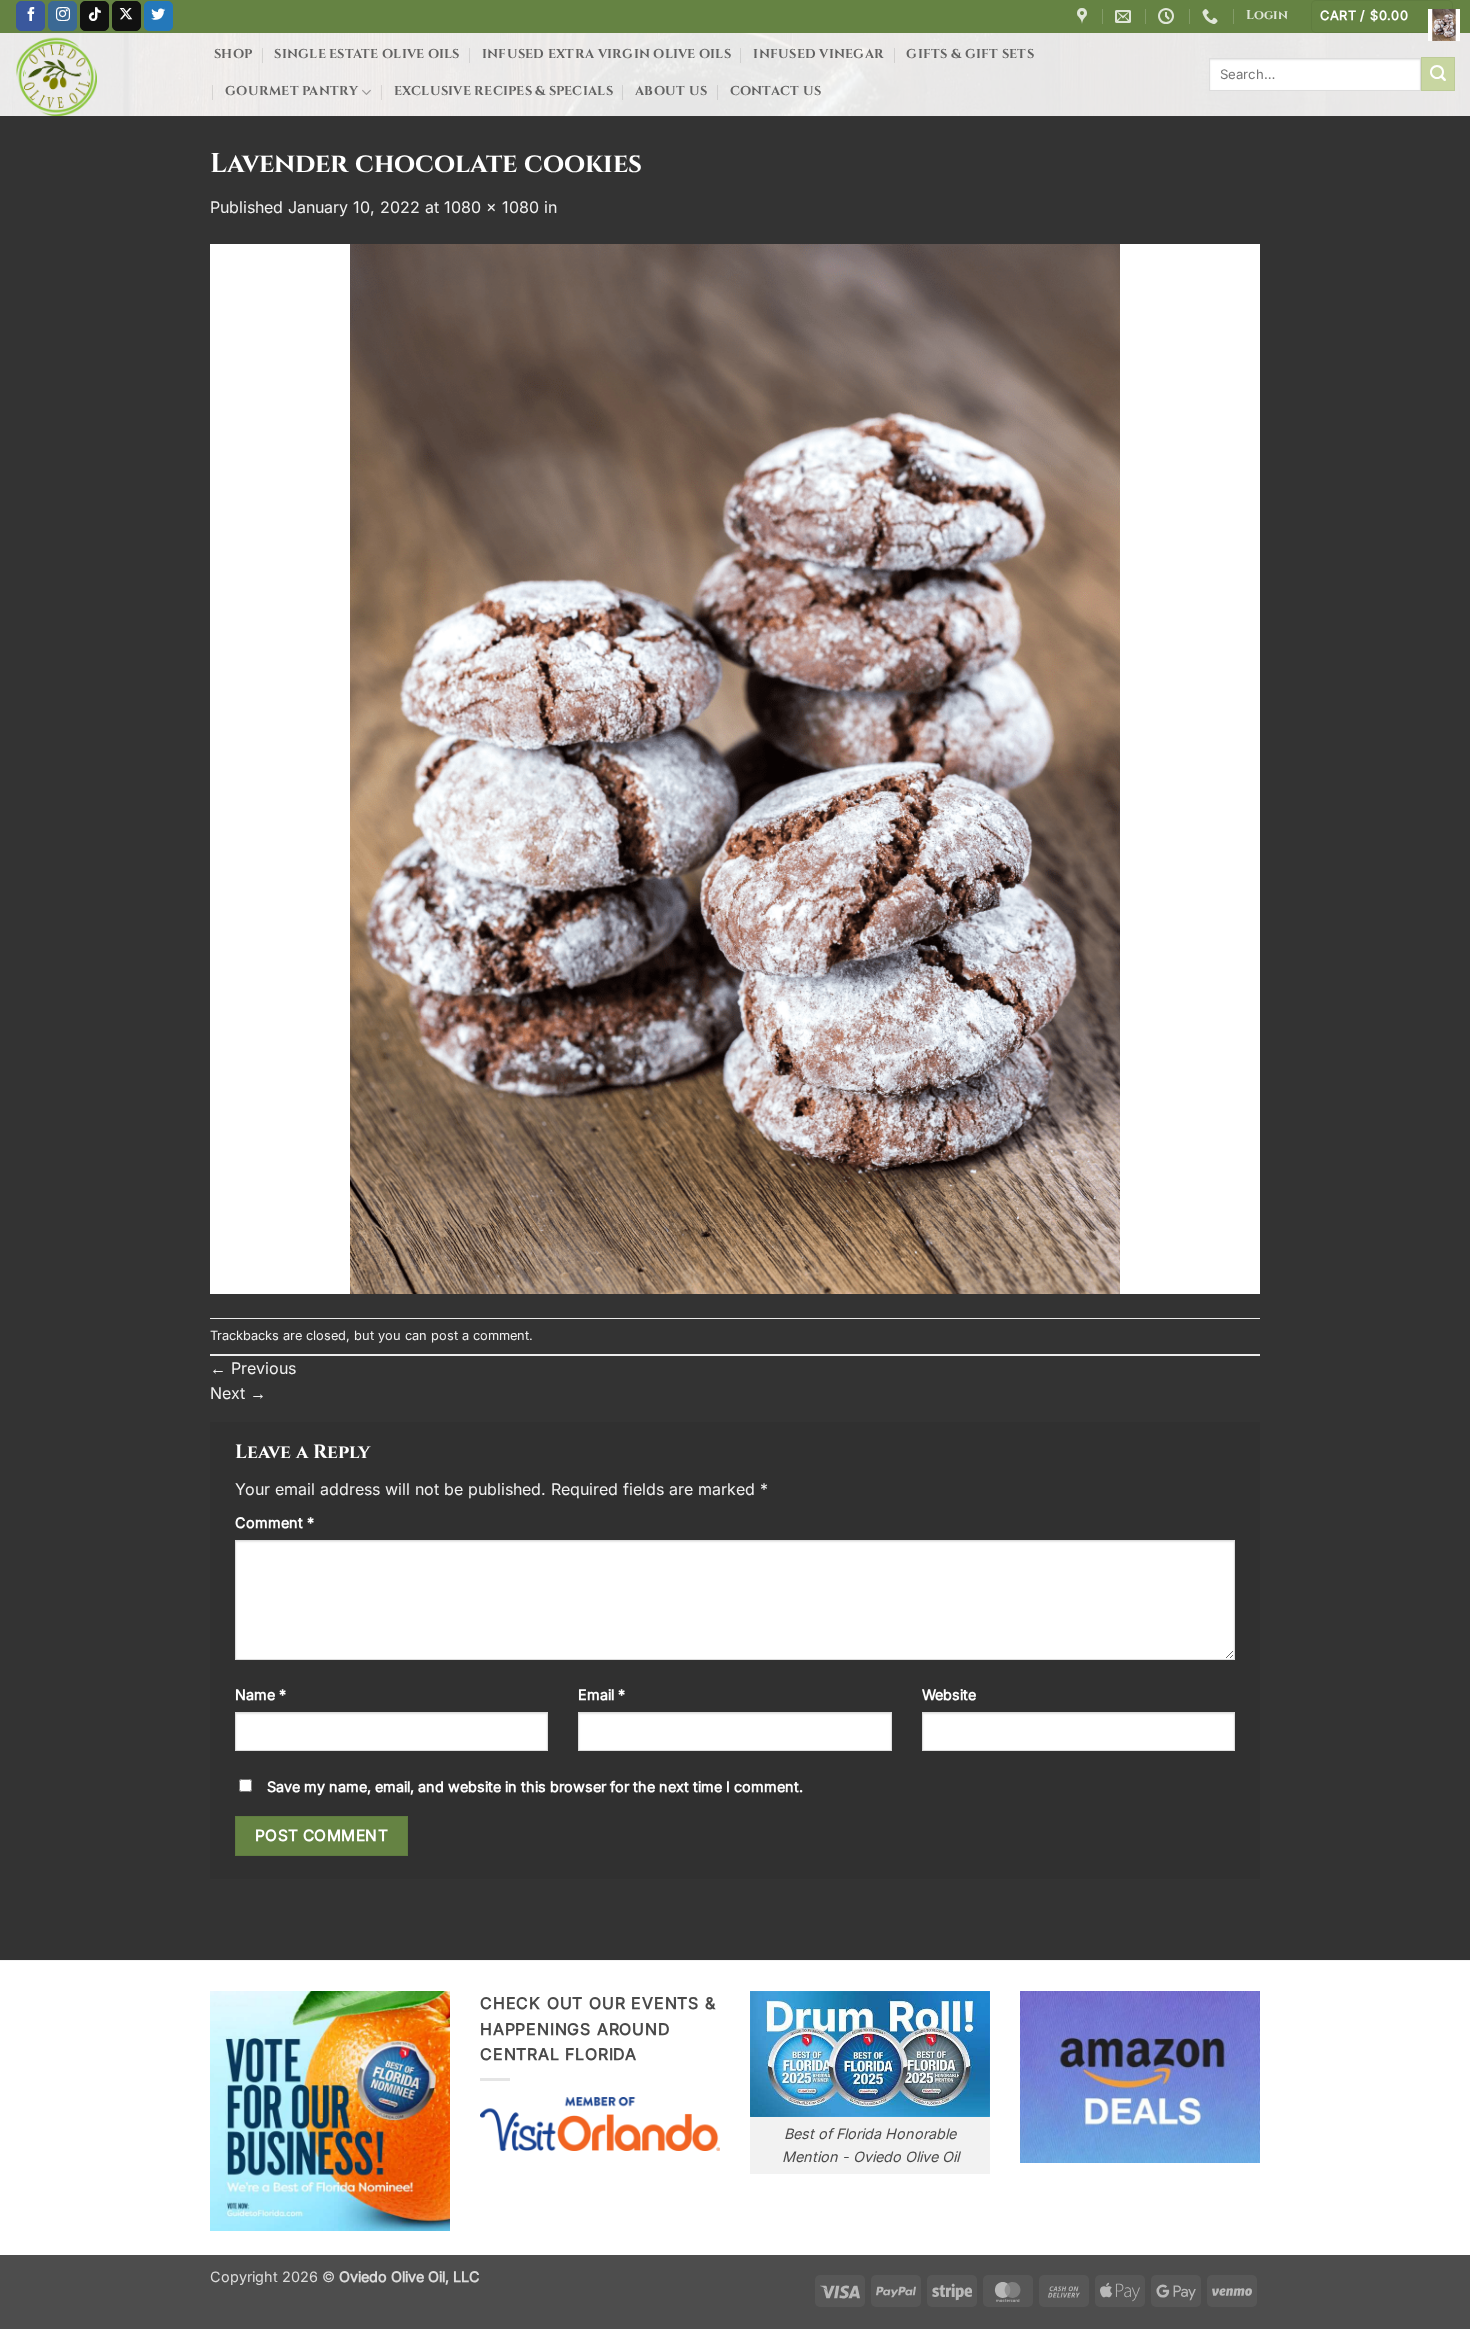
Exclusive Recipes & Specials (503, 91)
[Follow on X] (126, 16)
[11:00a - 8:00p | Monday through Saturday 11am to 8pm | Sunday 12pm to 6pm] (1168, 16)
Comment (274, 1522)
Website (949, 1694)
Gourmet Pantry (291, 91)
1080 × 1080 (491, 207)
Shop (233, 54)
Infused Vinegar (818, 54)
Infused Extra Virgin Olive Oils (606, 54)
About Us (671, 91)
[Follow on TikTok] (94, 16)
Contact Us (776, 91)
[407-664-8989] (1212, 16)
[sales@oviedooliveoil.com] (1125, 16)
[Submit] (1438, 74)
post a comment (480, 1335)
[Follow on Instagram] (62, 16)
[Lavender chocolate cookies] (735, 768)
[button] (1267, 16)
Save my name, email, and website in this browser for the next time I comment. (535, 1786)
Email (601, 1694)
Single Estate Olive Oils (366, 54)
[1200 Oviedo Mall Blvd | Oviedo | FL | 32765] (1084, 16)
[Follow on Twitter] (158, 16)
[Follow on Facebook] (30, 16)
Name (260, 1694)
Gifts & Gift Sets (969, 54)
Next (238, 1393)
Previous (253, 1368)
